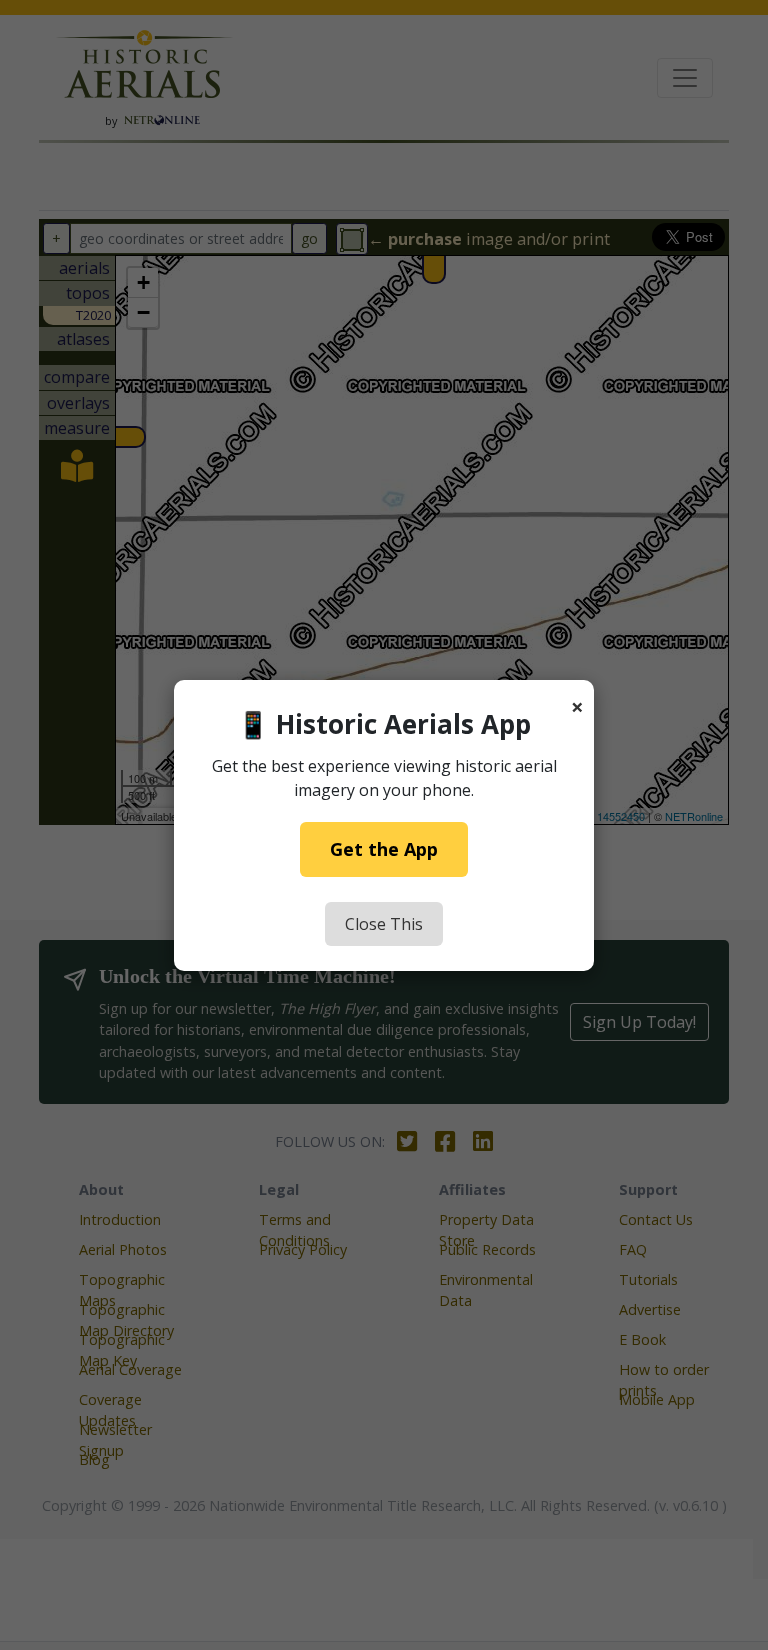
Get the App (384, 849)
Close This (384, 924)
